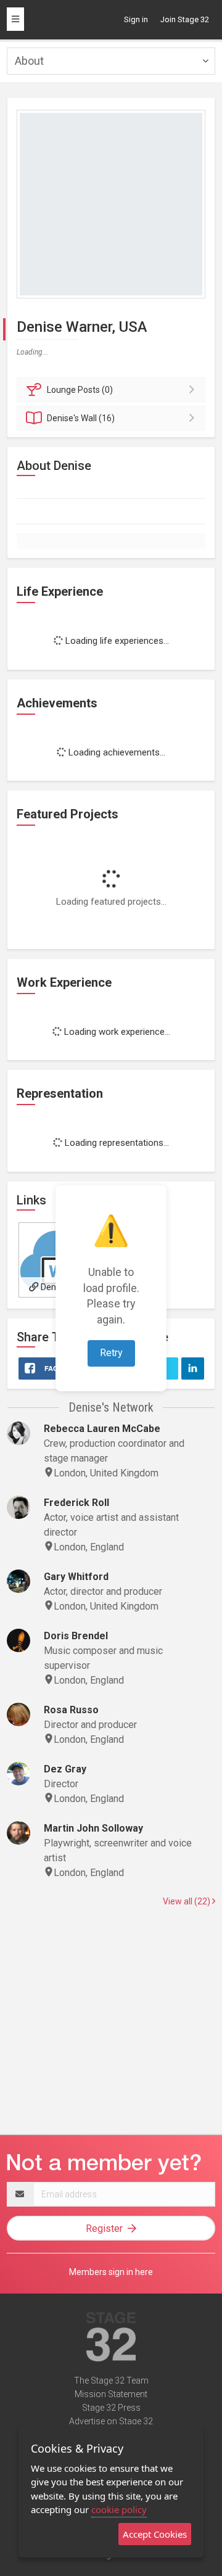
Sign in (136, 19)
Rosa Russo (71, 1710)
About (29, 61)
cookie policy (119, 2509)
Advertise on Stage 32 (111, 2421)
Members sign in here (111, 2272)
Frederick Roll (76, 1503)
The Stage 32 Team (111, 2381)
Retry (111, 1353)
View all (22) (187, 1901)
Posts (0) (80, 390)
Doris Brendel (76, 1636)
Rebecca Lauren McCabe (102, 1429)
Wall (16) (81, 418)
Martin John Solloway (93, 1828)
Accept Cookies (155, 2534)
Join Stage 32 (185, 19)
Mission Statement (111, 2394)
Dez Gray (65, 1769)
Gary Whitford (76, 1577)
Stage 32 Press (111, 2408)
